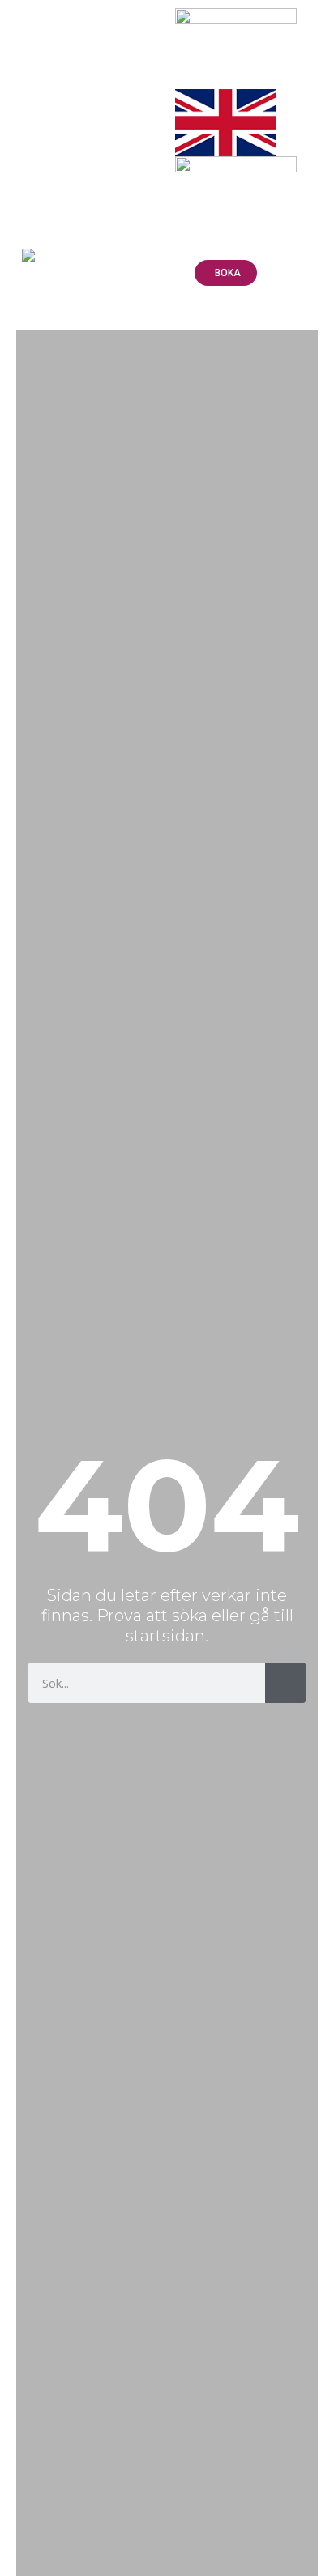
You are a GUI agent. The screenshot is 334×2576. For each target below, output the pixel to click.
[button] (313, 21)
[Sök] (285, 1683)
